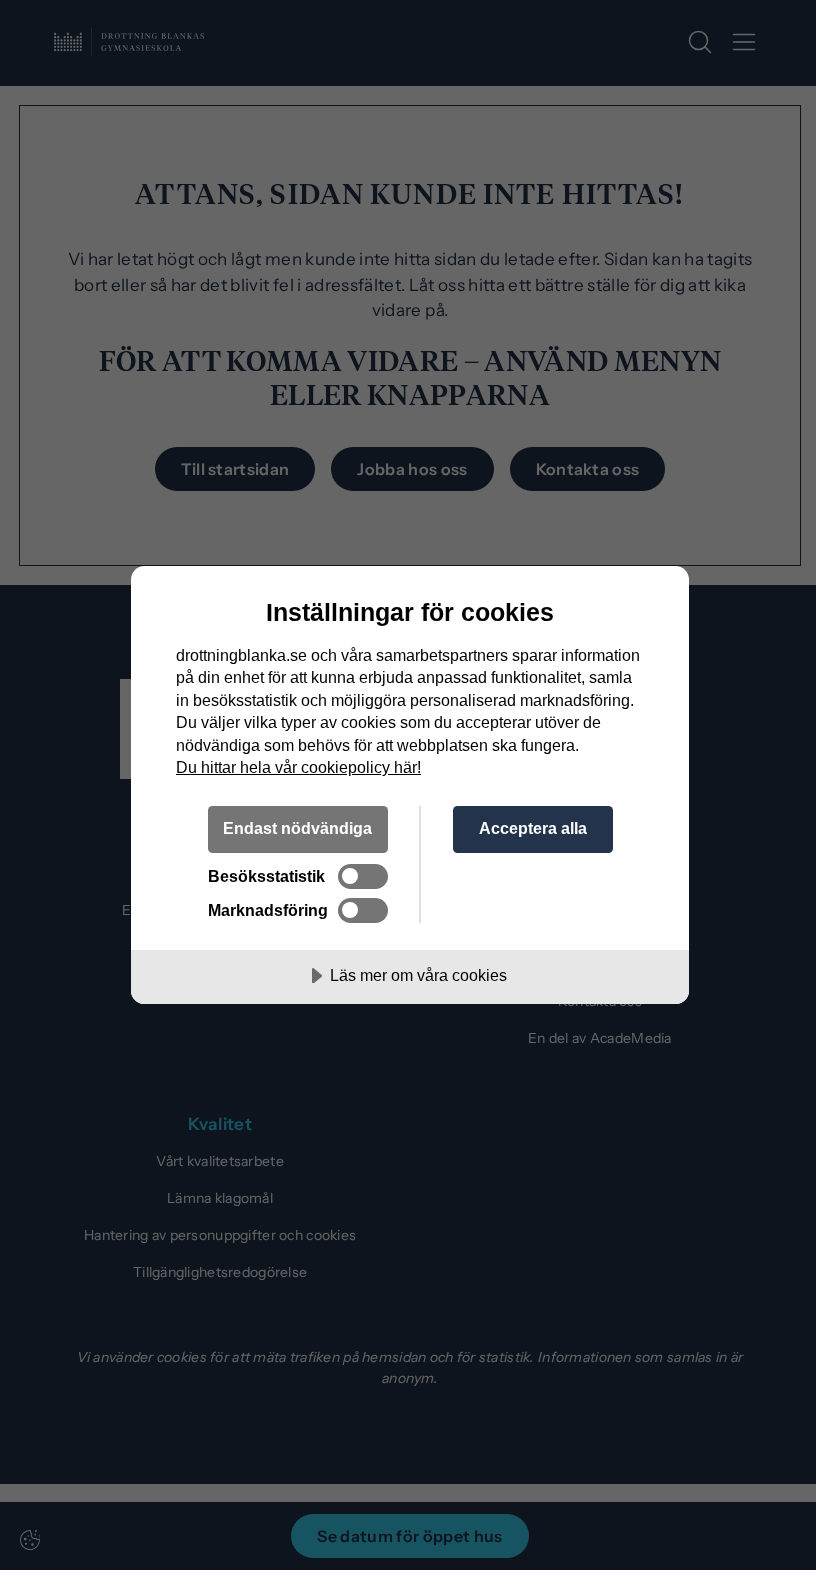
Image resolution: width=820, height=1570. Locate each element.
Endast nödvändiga (297, 828)
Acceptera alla (533, 828)
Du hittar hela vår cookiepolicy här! (298, 767)
